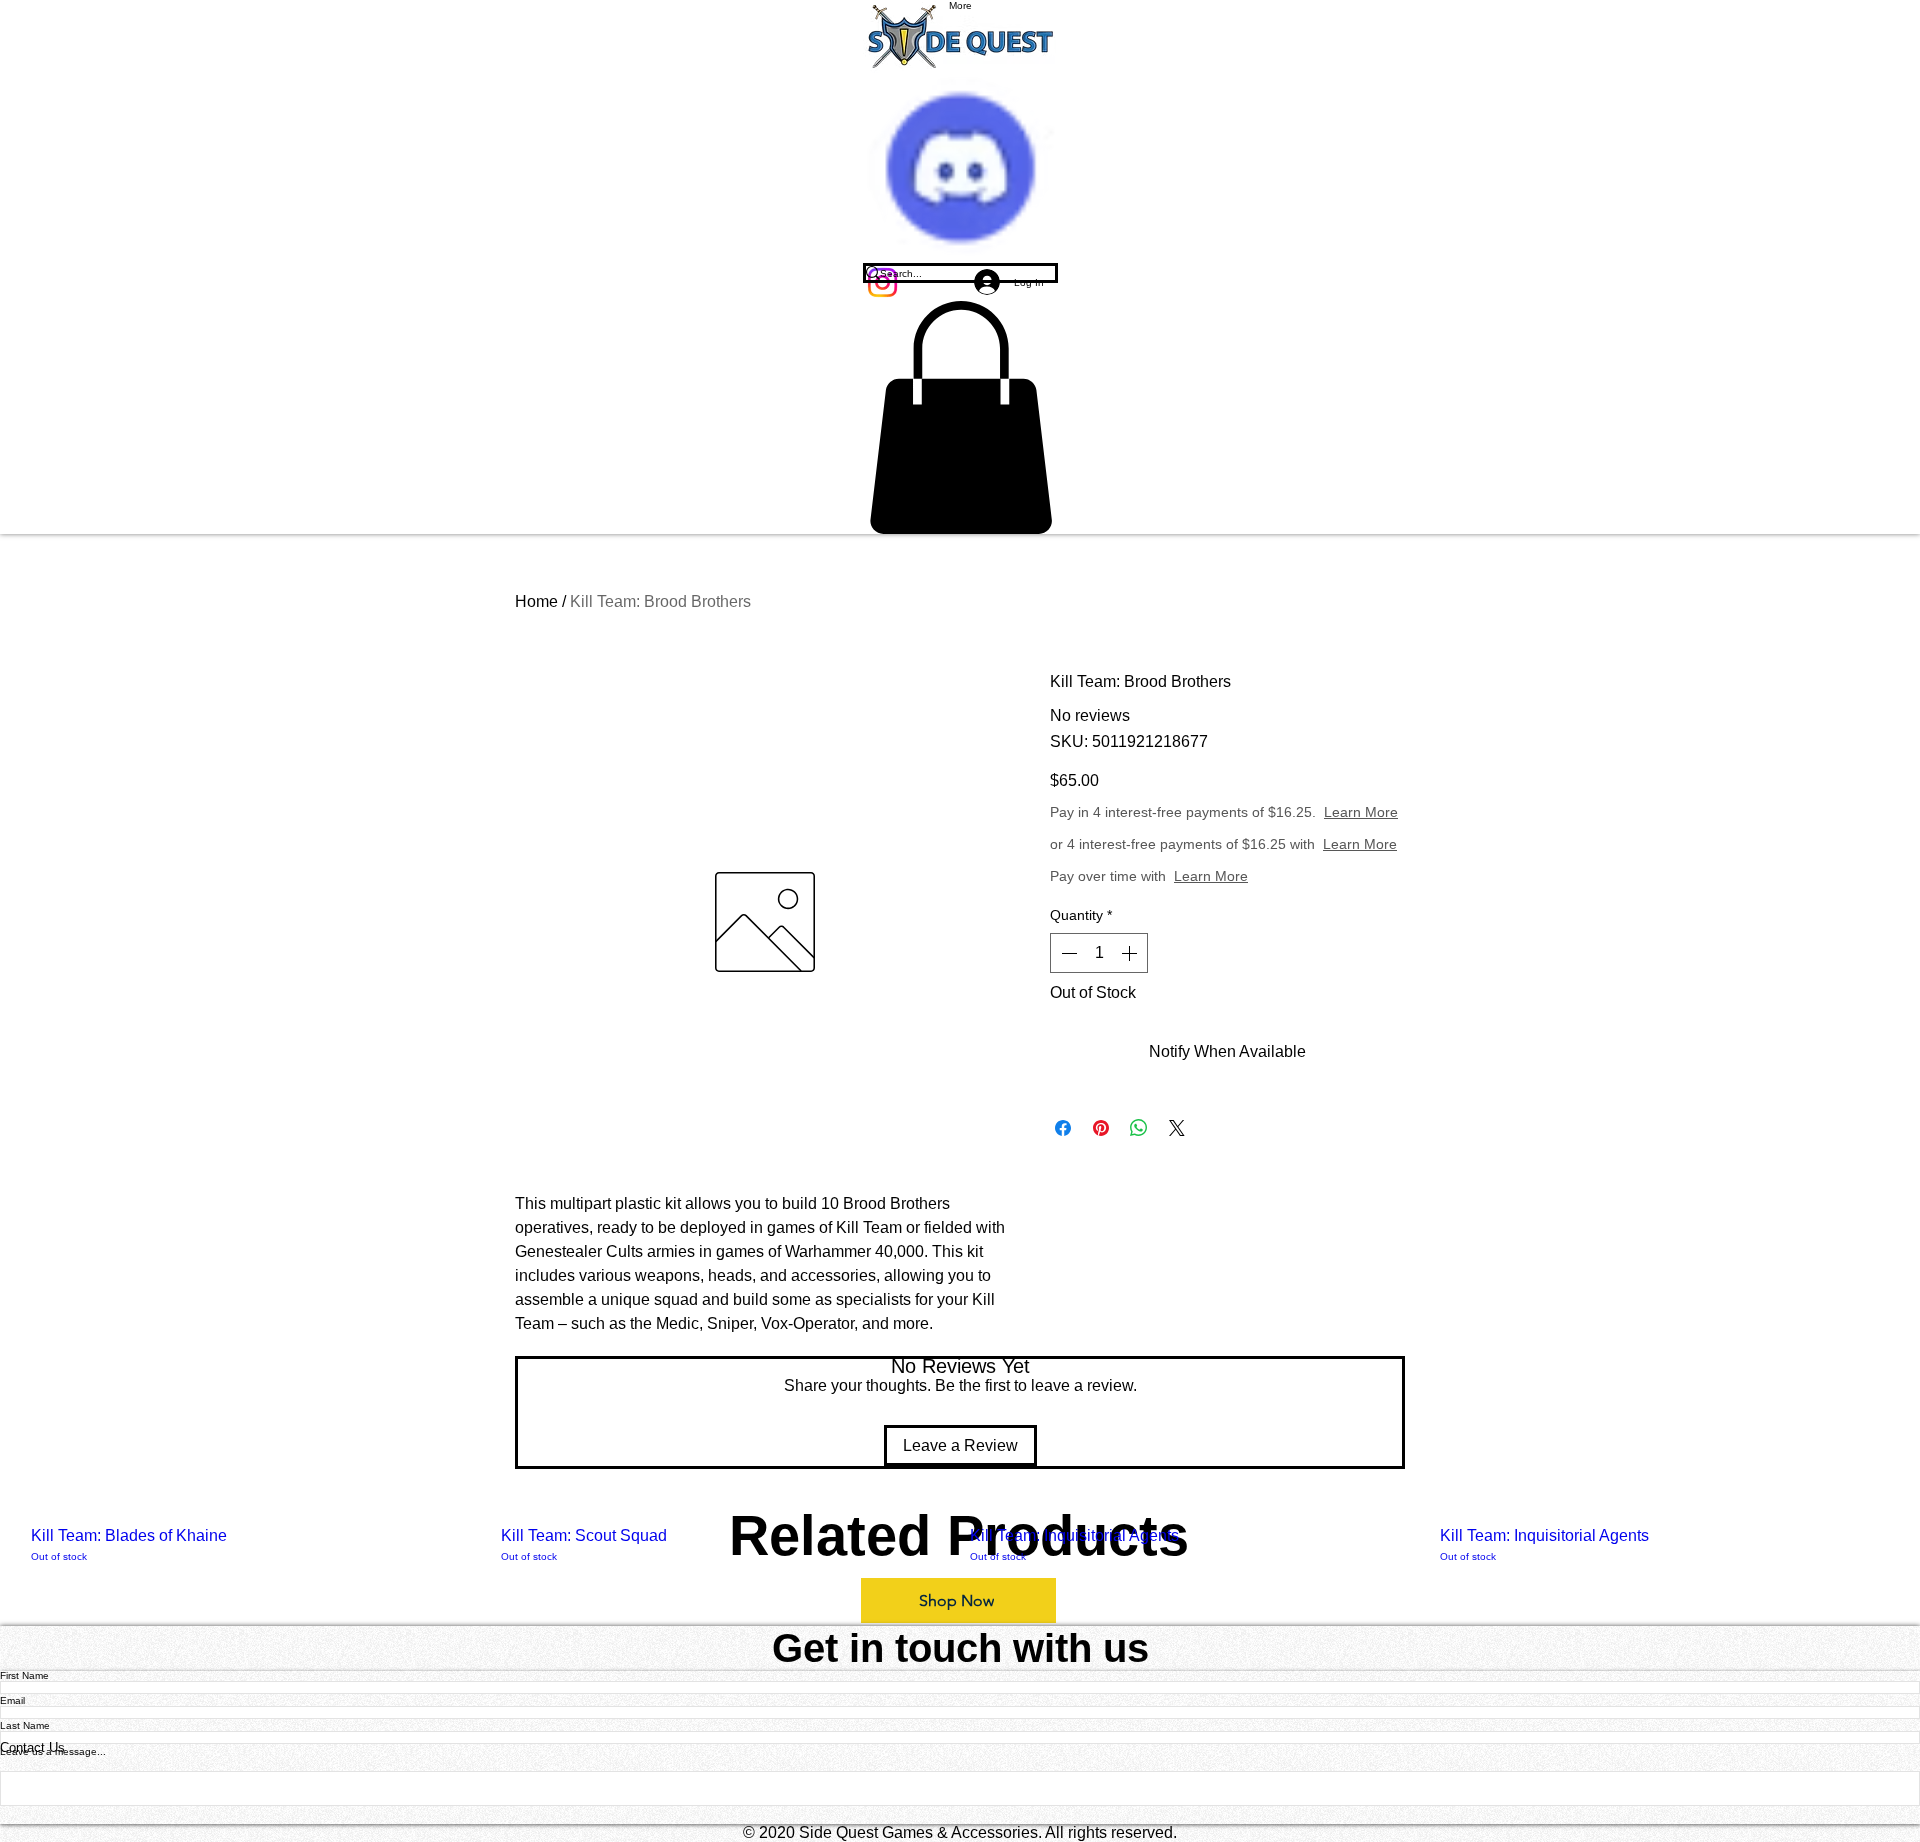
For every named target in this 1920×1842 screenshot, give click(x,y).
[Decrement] (1067, 953)
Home (536, 601)
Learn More (1361, 812)
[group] (960, 1545)
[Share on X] (1177, 1128)
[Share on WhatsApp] (1139, 1128)
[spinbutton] (1099, 953)
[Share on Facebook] (1063, 1128)
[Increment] (1131, 953)
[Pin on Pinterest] (1101, 1128)
